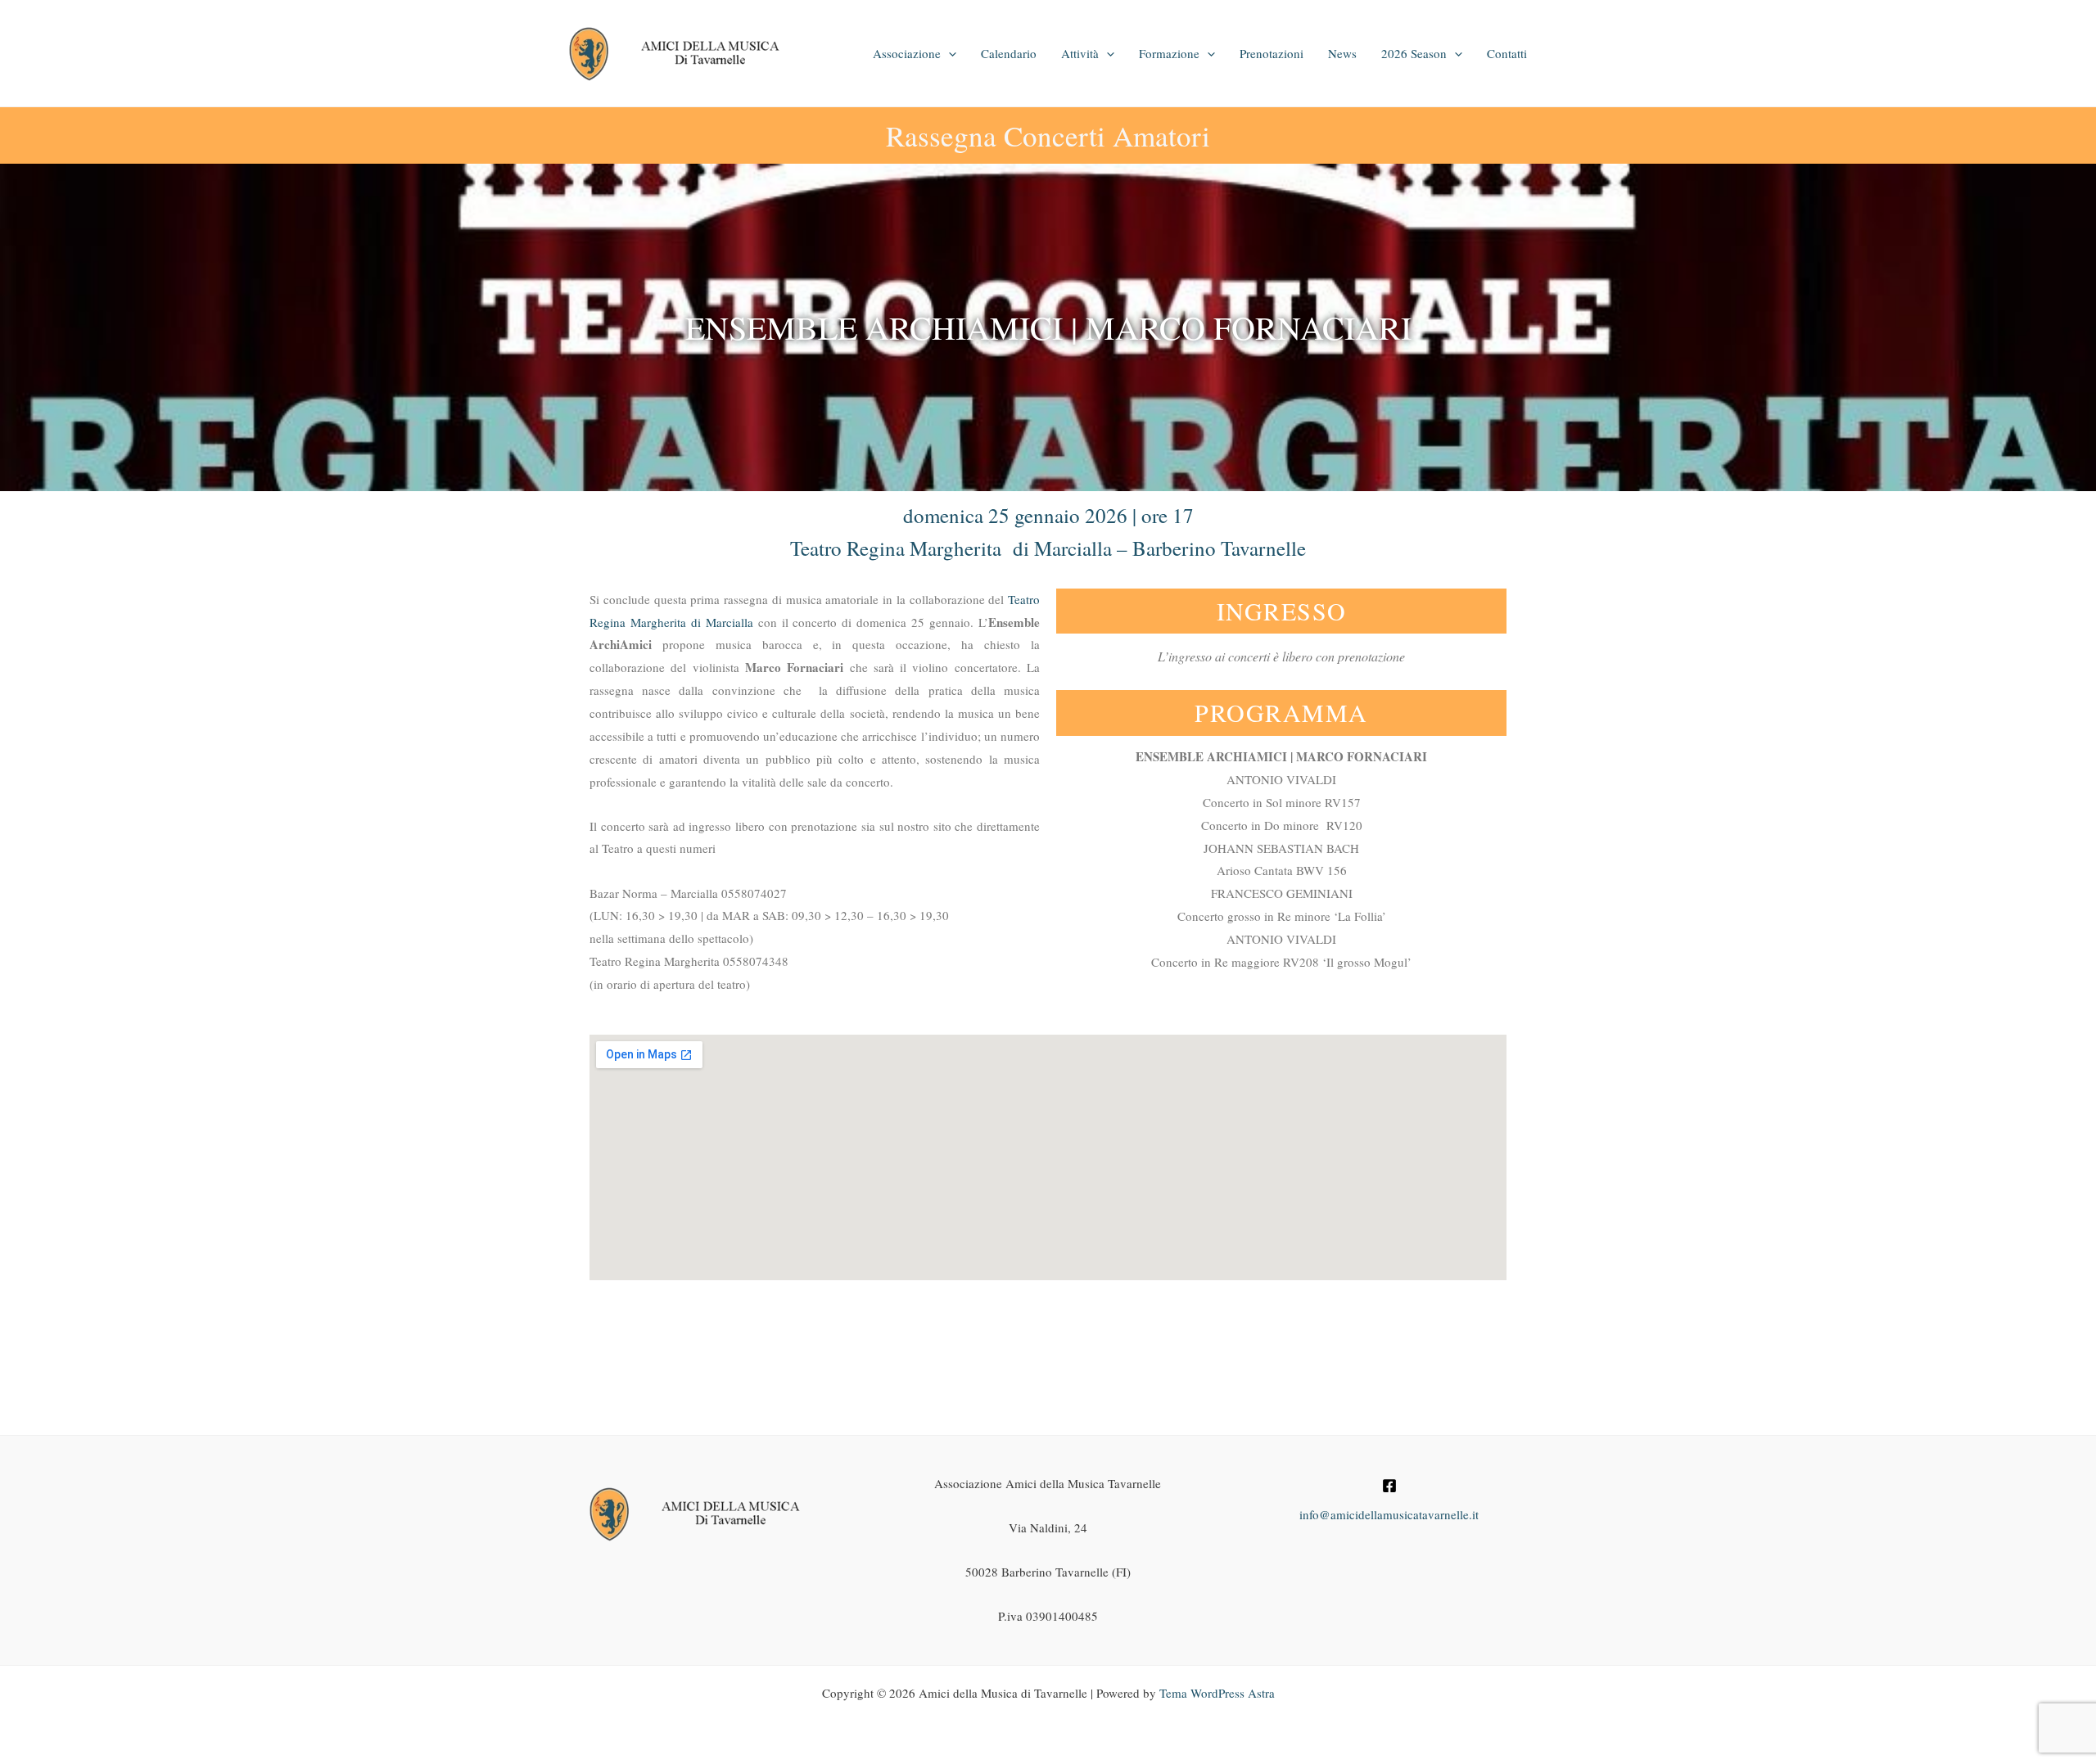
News (1342, 53)
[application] (949, 53)
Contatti (1507, 53)
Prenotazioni (1272, 53)
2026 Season (1414, 53)
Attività (1080, 53)
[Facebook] (1389, 1486)
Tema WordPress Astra (1217, 1693)
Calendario (1009, 53)
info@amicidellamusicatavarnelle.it (1389, 1514)
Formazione (1169, 53)
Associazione (907, 53)
